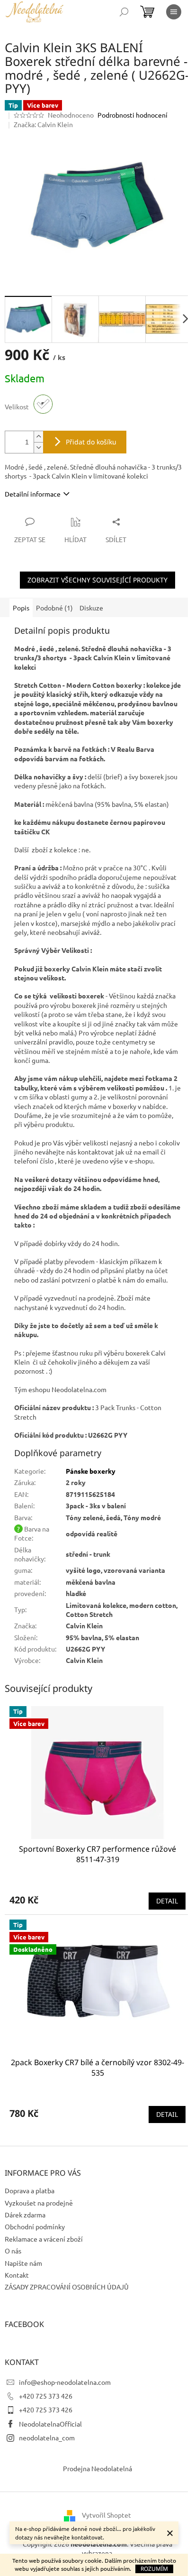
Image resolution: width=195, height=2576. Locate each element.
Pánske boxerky (91, 1471)
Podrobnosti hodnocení (133, 115)
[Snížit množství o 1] (38, 448)
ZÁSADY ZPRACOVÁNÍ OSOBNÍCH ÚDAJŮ (67, 2287)
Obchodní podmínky (35, 2226)
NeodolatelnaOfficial (50, 2424)
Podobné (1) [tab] (54, 608)
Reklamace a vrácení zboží (44, 2239)
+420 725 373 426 (46, 2396)
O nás (13, 2251)
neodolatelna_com (47, 2438)
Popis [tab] (21, 608)
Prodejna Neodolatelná (97, 2468)
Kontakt (17, 2275)
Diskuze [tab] (91, 608)
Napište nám (23, 2263)
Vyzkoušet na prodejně (39, 2203)
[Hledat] (124, 12)
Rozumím (154, 2569)
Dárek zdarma (25, 2215)
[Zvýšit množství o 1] (38, 437)
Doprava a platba (30, 2190)
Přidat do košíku (91, 442)
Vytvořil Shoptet (106, 2515)
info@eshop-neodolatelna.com (65, 2382)
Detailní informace (33, 494)
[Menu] (174, 12)
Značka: (43, 124)
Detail (167, 1901)
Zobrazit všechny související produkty (97, 580)
